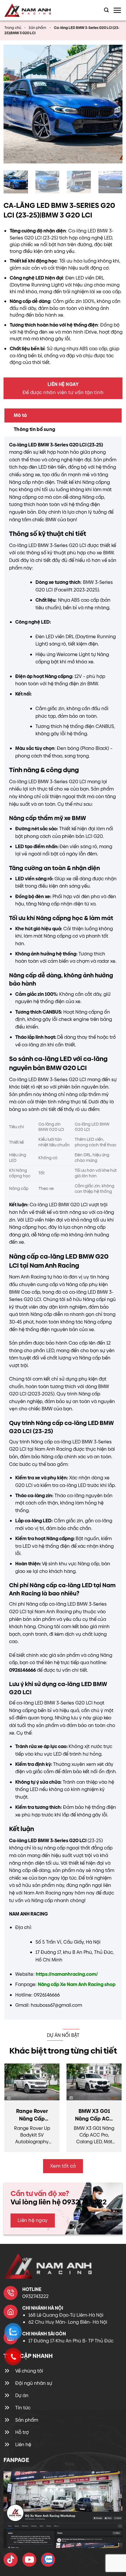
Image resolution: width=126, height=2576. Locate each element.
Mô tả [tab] (20, 415)
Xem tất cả (63, 2166)
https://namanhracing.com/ (67, 1974)
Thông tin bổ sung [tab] (34, 429)
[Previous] (13, 104)
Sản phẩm (38, 28)
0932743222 (35, 2296)
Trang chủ (13, 28)
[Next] (113, 104)
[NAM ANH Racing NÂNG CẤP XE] (11, 2560)
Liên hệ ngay (33, 2220)
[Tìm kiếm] (106, 10)
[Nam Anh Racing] (33, 10)
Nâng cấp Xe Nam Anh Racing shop (77, 1984)
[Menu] (117, 10)
